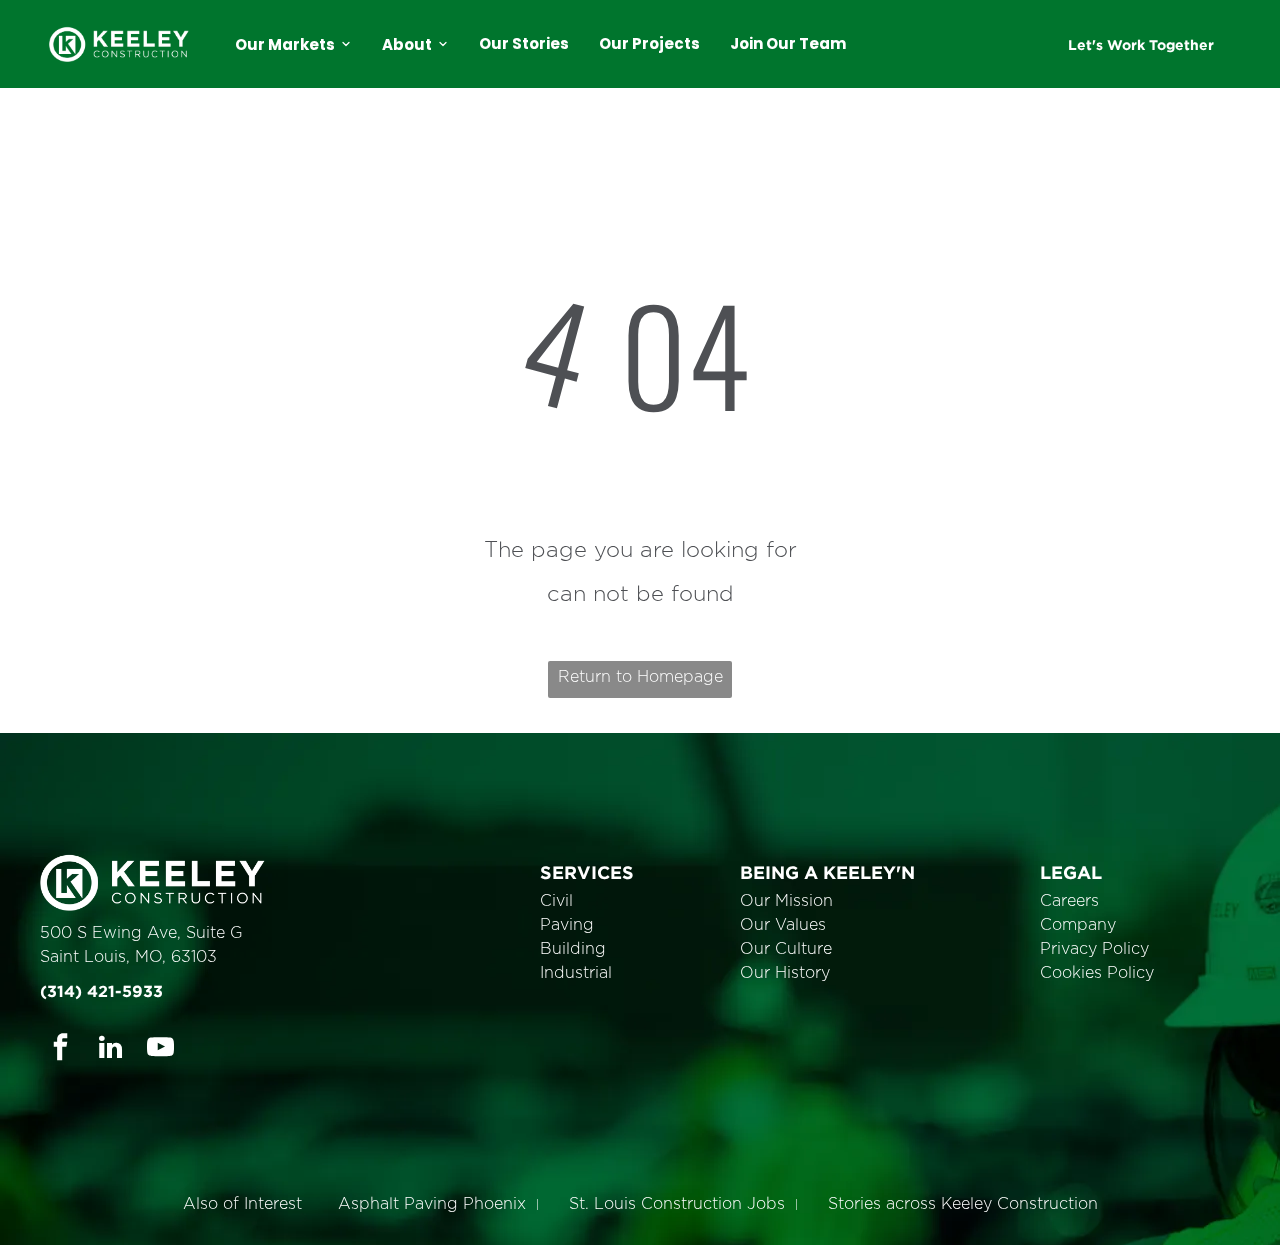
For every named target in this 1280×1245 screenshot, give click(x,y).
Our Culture (786, 949)
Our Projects (649, 43)
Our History (785, 973)
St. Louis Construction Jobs (677, 1204)
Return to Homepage (640, 677)
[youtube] (160, 1050)
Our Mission (786, 901)
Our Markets (285, 44)
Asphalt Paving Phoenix (432, 1204)
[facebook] (60, 1050)
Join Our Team (788, 43)
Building (573, 949)
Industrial (576, 973)
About (407, 44)
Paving (567, 925)
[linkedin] (110, 1050)
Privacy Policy (1094, 949)
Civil (556, 901)
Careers (1069, 901)
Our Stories (524, 43)
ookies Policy (1103, 973)
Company (1078, 925)
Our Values (783, 925)
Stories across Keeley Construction (963, 1204)
